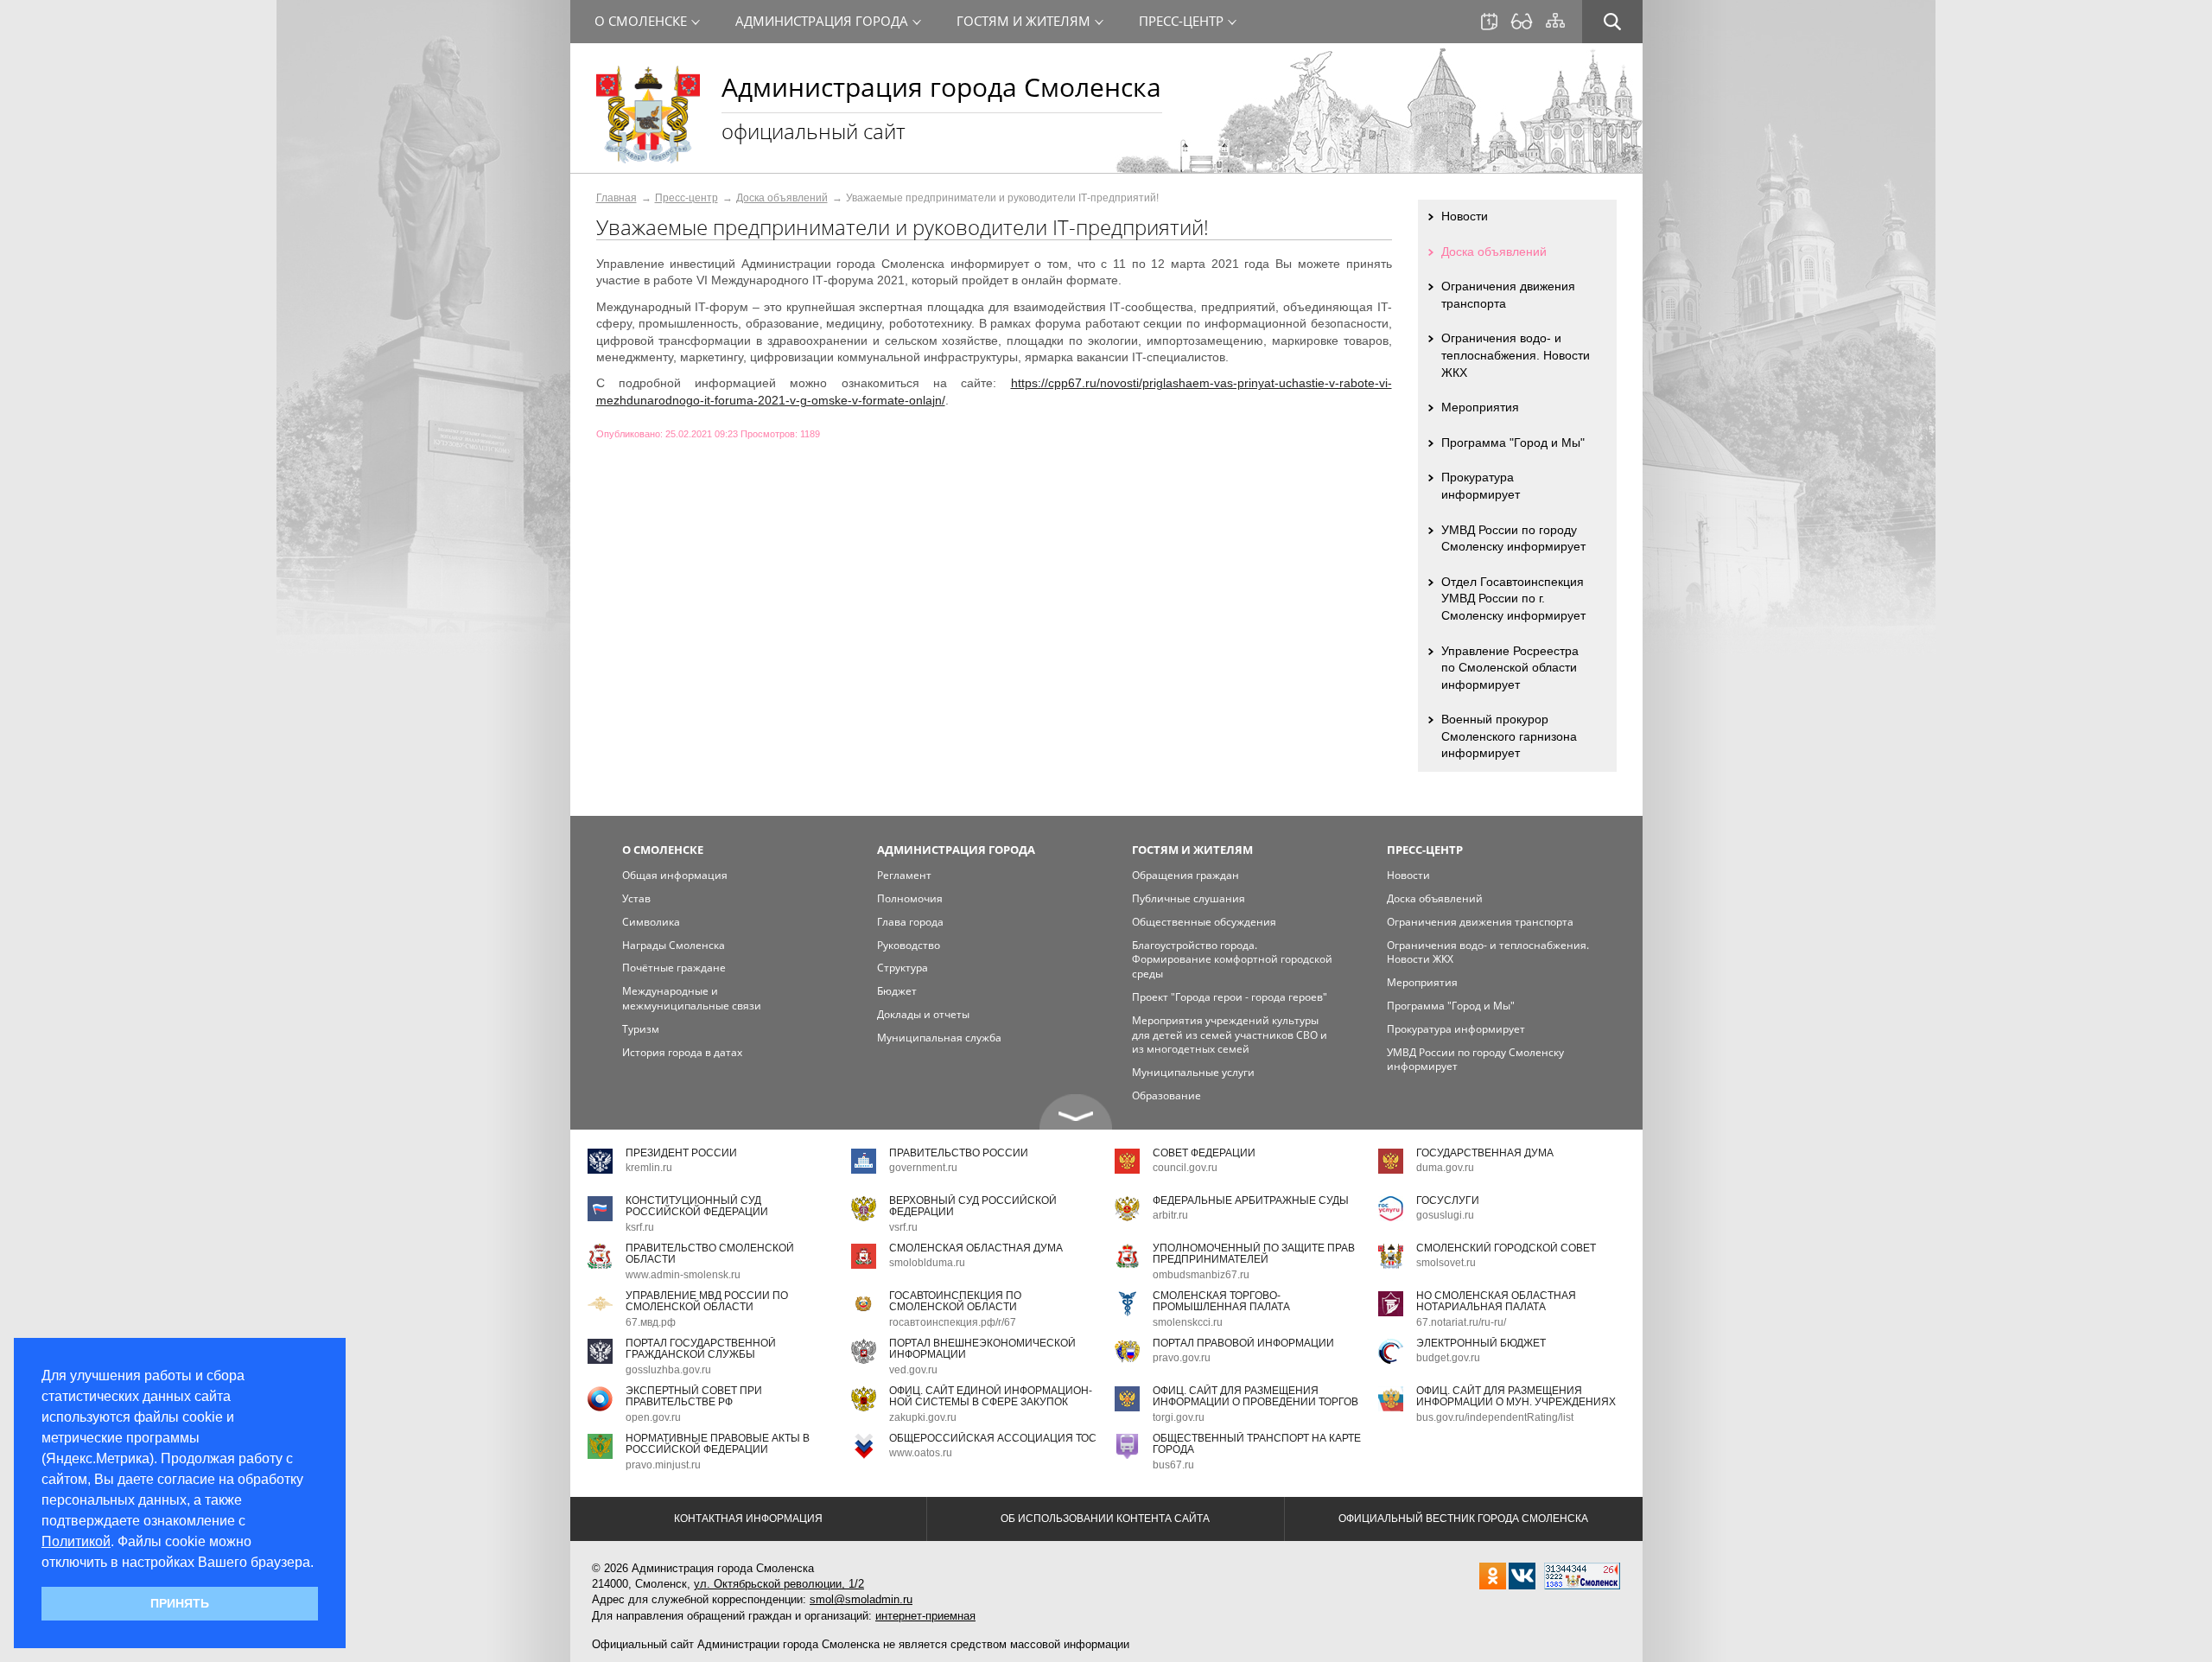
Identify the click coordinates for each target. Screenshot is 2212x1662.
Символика (651, 922)
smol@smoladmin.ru (861, 1599)
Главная (617, 198)
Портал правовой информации (1243, 1343)
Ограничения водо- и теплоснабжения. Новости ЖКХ (1516, 355)
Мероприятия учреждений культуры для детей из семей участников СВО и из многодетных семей (1230, 1035)
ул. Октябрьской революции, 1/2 (779, 1584)
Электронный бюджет (1481, 1343)
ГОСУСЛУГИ (1448, 1200)
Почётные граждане (674, 968)
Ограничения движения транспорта (1508, 295)
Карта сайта (1555, 21)
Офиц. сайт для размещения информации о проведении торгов (1255, 1396)
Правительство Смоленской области (710, 1254)
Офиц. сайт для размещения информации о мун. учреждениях (1516, 1396)
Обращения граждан (1185, 875)
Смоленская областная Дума (976, 1248)
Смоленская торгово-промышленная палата (1221, 1301)
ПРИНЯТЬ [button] (180, 1603)
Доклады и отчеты (923, 1014)
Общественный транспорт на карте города (1257, 1444)
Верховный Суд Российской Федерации (973, 1206)
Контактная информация (748, 1519)
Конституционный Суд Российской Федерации (697, 1206)
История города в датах (682, 1052)
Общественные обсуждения (1204, 922)
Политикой (76, 1541)
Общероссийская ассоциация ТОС (993, 1438)
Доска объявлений (782, 198)
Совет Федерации (1204, 1153)
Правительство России (959, 1153)
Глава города (910, 922)
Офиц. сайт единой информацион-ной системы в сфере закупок (991, 1396)
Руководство (909, 945)
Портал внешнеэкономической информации (982, 1349)
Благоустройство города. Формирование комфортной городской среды (1232, 960)
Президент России (681, 1153)
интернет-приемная (925, 1616)
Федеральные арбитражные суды (1251, 1200)
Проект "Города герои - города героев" (1230, 997)
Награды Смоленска (674, 945)
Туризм (641, 1029)
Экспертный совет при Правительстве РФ (694, 1396)
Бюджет (897, 991)
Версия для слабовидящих (1522, 22)
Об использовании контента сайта (1105, 1519)
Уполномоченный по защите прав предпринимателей (1254, 1254)
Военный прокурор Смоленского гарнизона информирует (1509, 736)
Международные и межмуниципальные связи (692, 998)
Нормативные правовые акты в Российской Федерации (718, 1444)
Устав (636, 898)
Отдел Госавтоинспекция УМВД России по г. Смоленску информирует (1513, 599)
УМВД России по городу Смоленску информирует (1513, 538)
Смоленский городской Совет (1506, 1248)
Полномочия (910, 898)
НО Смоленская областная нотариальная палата (1496, 1301)
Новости (1465, 216)
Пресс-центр (686, 198)
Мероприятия (1480, 407)
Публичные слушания (1189, 898)
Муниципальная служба (939, 1038)
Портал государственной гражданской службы (701, 1349)
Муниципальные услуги (1193, 1072)
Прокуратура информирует (1481, 486)
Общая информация (675, 875)
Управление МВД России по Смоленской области (707, 1301)
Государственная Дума (1485, 1153)
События (1489, 22)
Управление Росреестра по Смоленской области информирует (1510, 668)
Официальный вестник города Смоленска (1463, 1519)
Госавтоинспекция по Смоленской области (955, 1301)
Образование (1166, 1095)
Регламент (904, 875)
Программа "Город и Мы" (1513, 443)
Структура (903, 968)
